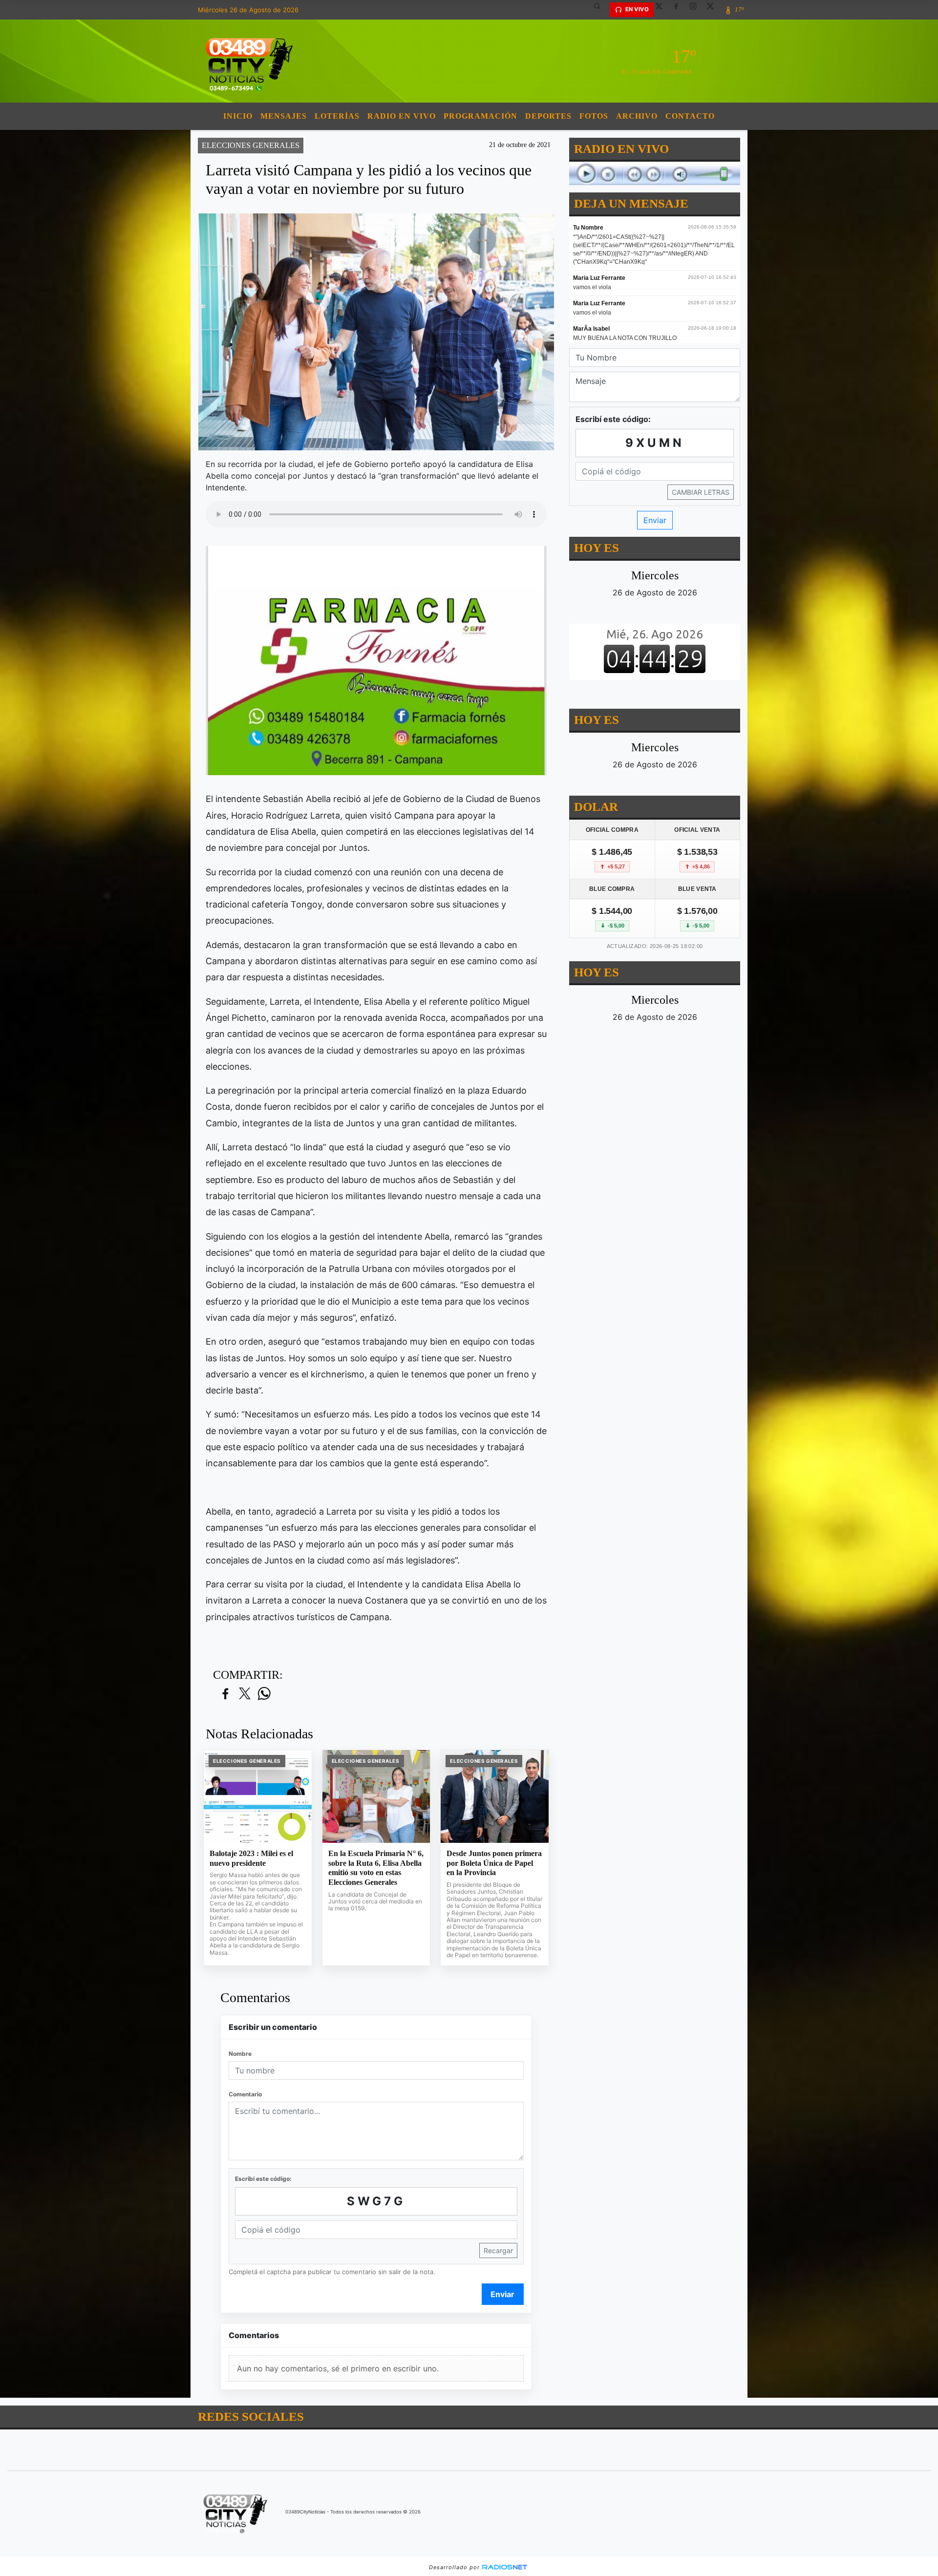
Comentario (245, 2094)
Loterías (337, 116)
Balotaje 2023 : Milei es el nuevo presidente (251, 1858)
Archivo (637, 116)
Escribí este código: (263, 2179)
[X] (662, 10)
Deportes (548, 116)
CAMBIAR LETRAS (701, 492)
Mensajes (284, 116)
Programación (480, 116)
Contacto (690, 116)
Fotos (594, 116)
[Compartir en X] (245, 1694)
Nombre (240, 2054)
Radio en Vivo (402, 116)
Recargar (498, 2250)
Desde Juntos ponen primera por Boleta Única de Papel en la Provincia (494, 1863)
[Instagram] (697, 10)
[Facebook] (680, 10)
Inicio (238, 116)
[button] (601, 10)
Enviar (502, 2294)
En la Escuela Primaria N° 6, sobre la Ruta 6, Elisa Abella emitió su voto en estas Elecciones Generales (376, 1868)
